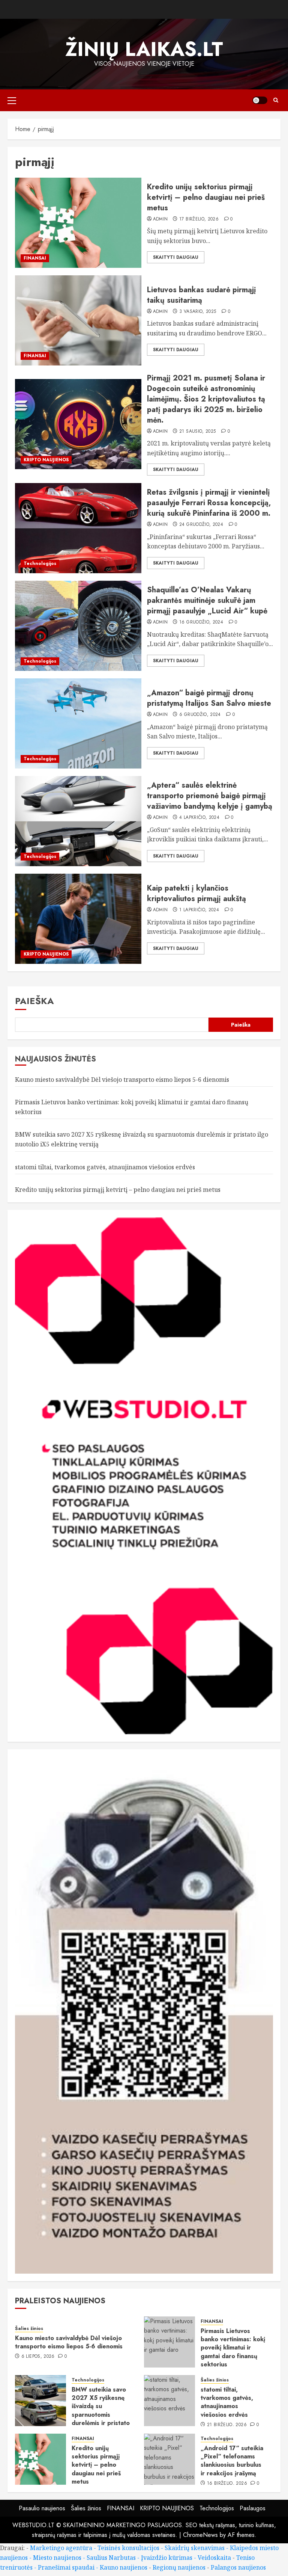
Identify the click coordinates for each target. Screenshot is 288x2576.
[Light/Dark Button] (260, 100)
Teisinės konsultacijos (128, 2548)
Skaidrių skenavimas (195, 2548)
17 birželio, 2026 (199, 219)
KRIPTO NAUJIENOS (46, 460)
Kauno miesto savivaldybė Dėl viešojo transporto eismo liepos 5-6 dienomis (122, 1080)
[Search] (276, 100)
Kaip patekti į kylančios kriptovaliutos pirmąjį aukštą (196, 893)
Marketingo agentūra (61, 2548)
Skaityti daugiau (176, 257)
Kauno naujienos (124, 2567)
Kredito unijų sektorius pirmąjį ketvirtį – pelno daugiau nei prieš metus (206, 197)
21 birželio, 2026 (227, 2425)
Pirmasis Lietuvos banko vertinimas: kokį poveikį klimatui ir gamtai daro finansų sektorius (233, 2348)
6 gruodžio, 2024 (200, 715)
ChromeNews (200, 2535)
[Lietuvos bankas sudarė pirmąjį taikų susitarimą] (78, 320)
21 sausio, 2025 (197, 432)
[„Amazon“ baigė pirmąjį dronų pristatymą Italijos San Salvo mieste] (78, 723)
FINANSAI (35, 258)
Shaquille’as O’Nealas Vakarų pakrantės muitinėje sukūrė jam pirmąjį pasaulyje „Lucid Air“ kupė (207, 600)
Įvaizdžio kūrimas (167, 2558)
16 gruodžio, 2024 (201, 622)
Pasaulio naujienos (42, 2508)
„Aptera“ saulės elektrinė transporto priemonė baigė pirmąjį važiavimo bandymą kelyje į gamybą (210, 796)
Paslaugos (253, 2508)
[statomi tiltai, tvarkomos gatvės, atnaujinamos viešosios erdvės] (169, 2401)
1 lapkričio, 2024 (199, 910)
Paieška (34, 1001)
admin (160, 219)
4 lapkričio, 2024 (199, 818)
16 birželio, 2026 (227, 2484)
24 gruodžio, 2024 (201, 525)
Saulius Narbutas (111, 2558)
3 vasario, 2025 (198, 312)
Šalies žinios (29, 2329)
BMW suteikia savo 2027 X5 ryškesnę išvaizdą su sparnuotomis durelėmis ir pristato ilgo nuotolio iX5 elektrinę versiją (101, 2415)
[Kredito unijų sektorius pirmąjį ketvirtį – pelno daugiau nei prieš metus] (78, 223)
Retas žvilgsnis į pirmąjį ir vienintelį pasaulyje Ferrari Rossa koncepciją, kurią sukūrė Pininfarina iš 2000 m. (209, 503)
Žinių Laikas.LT (144, 49)
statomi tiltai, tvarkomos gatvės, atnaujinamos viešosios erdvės (105, 1167)
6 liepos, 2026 (38, 2357)
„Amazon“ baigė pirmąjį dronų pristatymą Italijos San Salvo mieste (209, 698)
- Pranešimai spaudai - (67, 2567)
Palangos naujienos (238, 2567)
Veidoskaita (214, 2558)
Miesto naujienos (57, 2558)
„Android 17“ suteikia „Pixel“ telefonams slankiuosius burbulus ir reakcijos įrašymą (232, 2461)
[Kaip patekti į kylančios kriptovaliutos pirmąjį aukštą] (78, 919)
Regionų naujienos (179, 2567)
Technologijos (40, 563)
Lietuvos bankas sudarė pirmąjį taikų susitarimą (202, 295)
